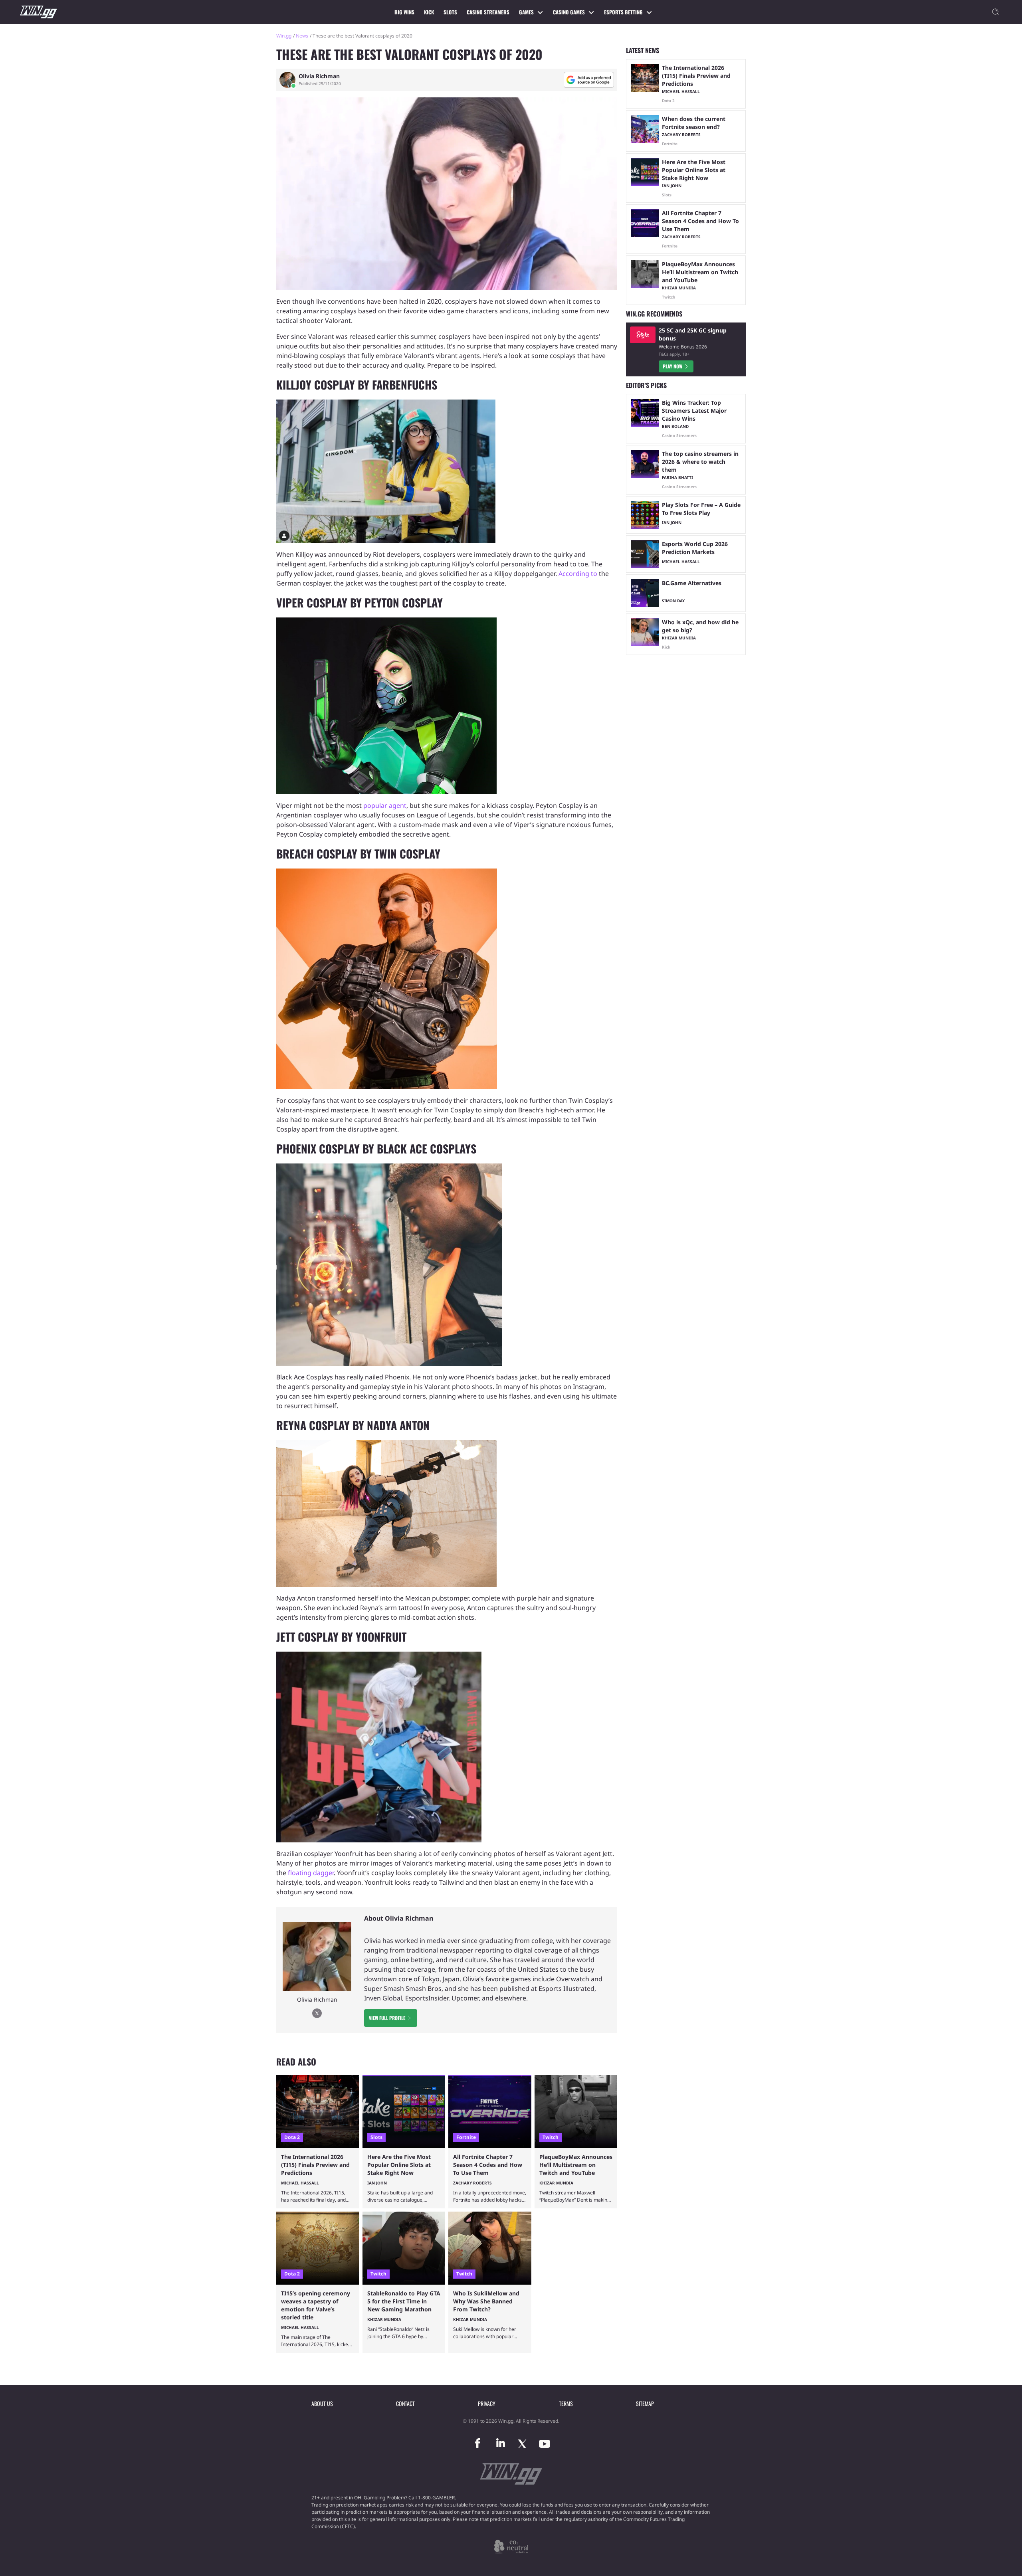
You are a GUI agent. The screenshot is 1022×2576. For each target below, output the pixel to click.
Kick (429, 12)
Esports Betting (623, 12)
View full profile (387, 2018)
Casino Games (569, 12)
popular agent (385, 805)
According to (578, 574)
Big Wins (404, 12)
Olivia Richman (319, 76)
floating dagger (311, 1873)
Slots (450, 12)
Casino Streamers (488, 12)
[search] (996, 12)
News (302, 36)
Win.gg (284, 36)
